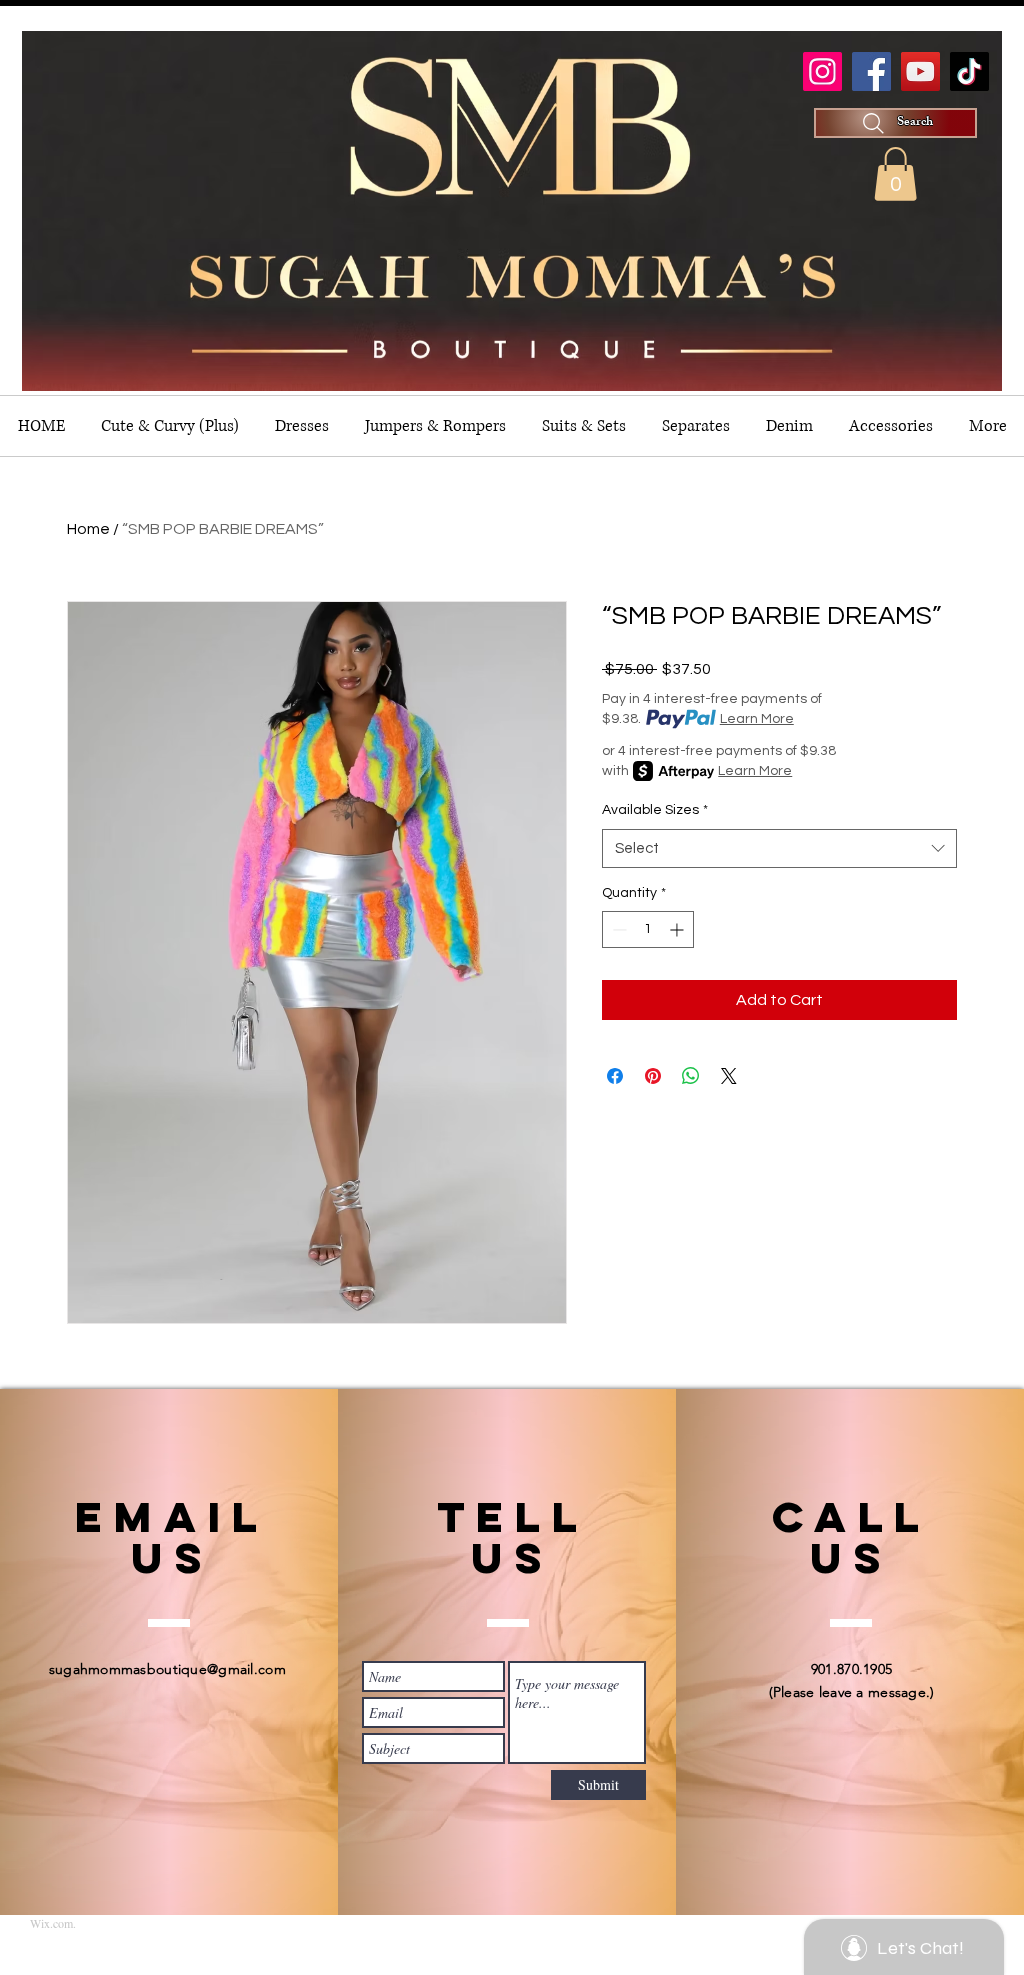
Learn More (757, 719)
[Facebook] (871, 71)
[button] (895, 174)
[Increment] (678, 929)
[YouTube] (920, 71)
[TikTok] (969, 71)
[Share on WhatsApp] (691, 1076)
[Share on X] (729, 1076)
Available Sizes (655, 810)
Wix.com (51, 1923)
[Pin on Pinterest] (653, 1076)
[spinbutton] (648, 929)
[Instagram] (822, 71)
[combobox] (779, 848)
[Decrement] (617, 929)
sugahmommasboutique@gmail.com (167, 1669)
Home (88, 529)
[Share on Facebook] (615, 1076)
